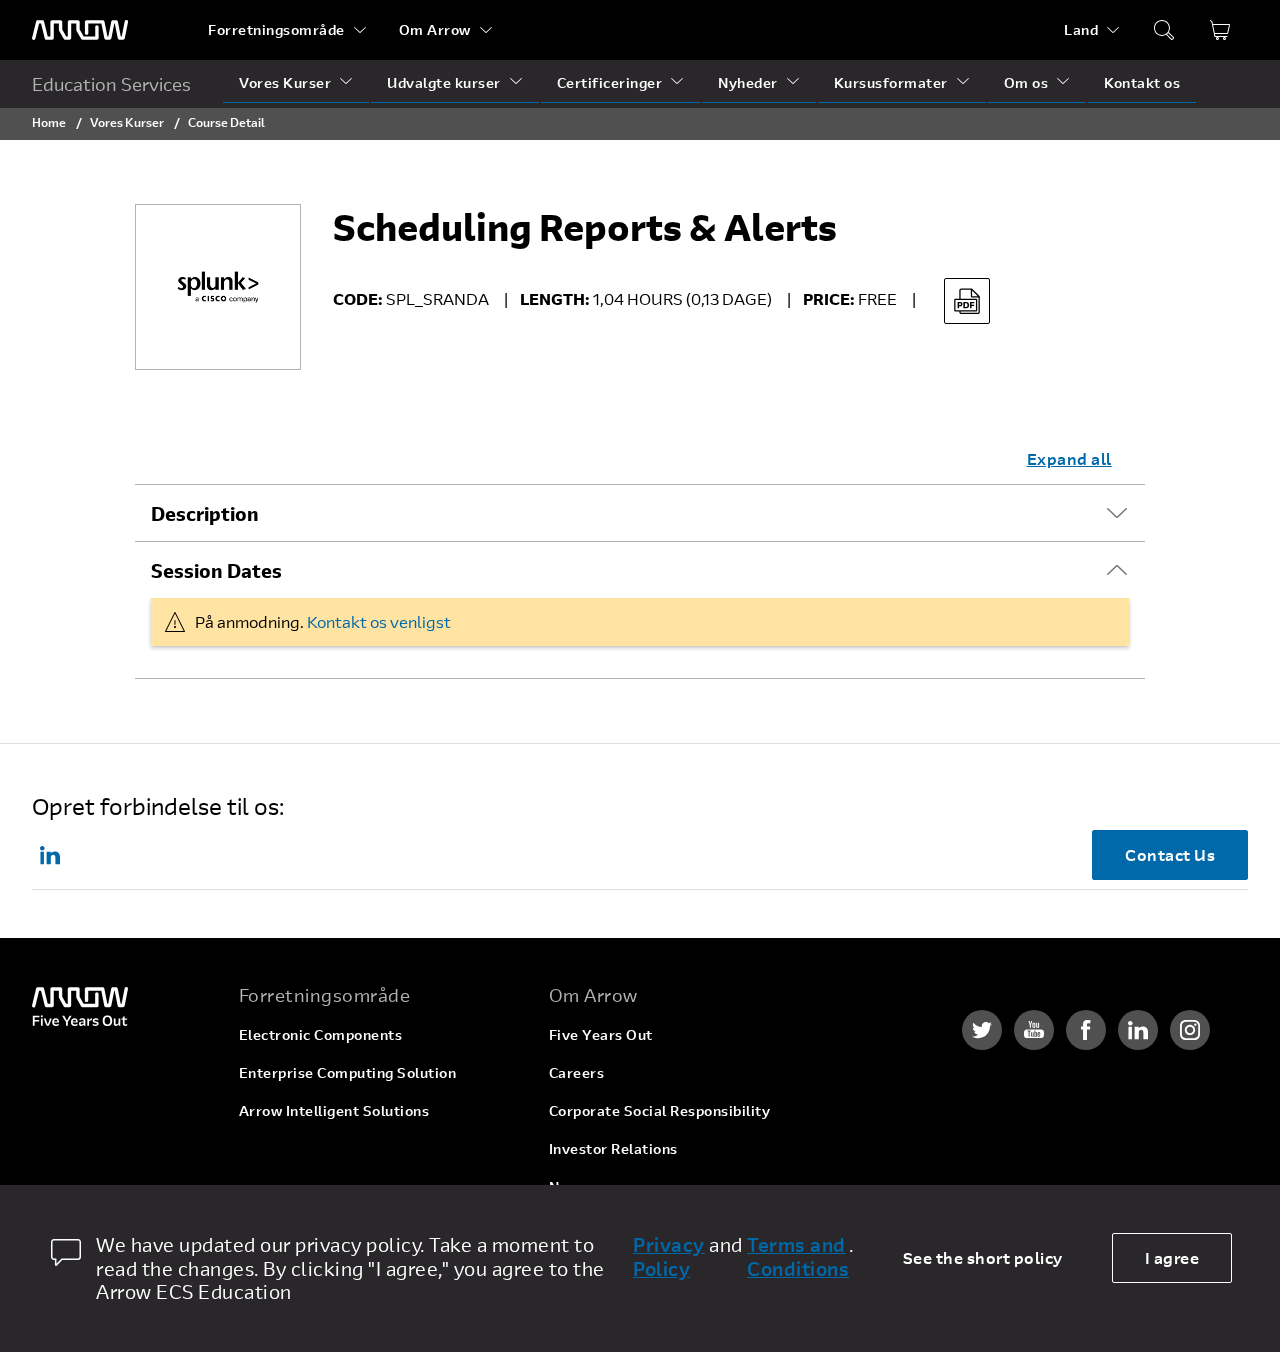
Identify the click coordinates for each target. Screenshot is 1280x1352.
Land (1081, 29)
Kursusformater (891, 82)
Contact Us (1170, 854)
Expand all (1069, 458)
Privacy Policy (669, 1257)
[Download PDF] (967, 301)
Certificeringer (610, 82)
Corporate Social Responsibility (660, 1110)
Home (49, 122)
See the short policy (983, 1257)
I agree (1172, 1257)
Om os (1026, 82)
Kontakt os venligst (379, 621)
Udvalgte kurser (444, 82)
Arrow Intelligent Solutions (334, 1110)
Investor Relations (613, 1148)
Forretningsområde (276, 29)
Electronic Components (321, 1034)
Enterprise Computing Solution (348, 1072)
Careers (577, 1072)
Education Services (111, 84)
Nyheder (748, 82)
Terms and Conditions (798, 1257)
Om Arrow (435, 29)
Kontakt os (1142, 82)
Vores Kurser (285, 82)
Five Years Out (601, 1034)
